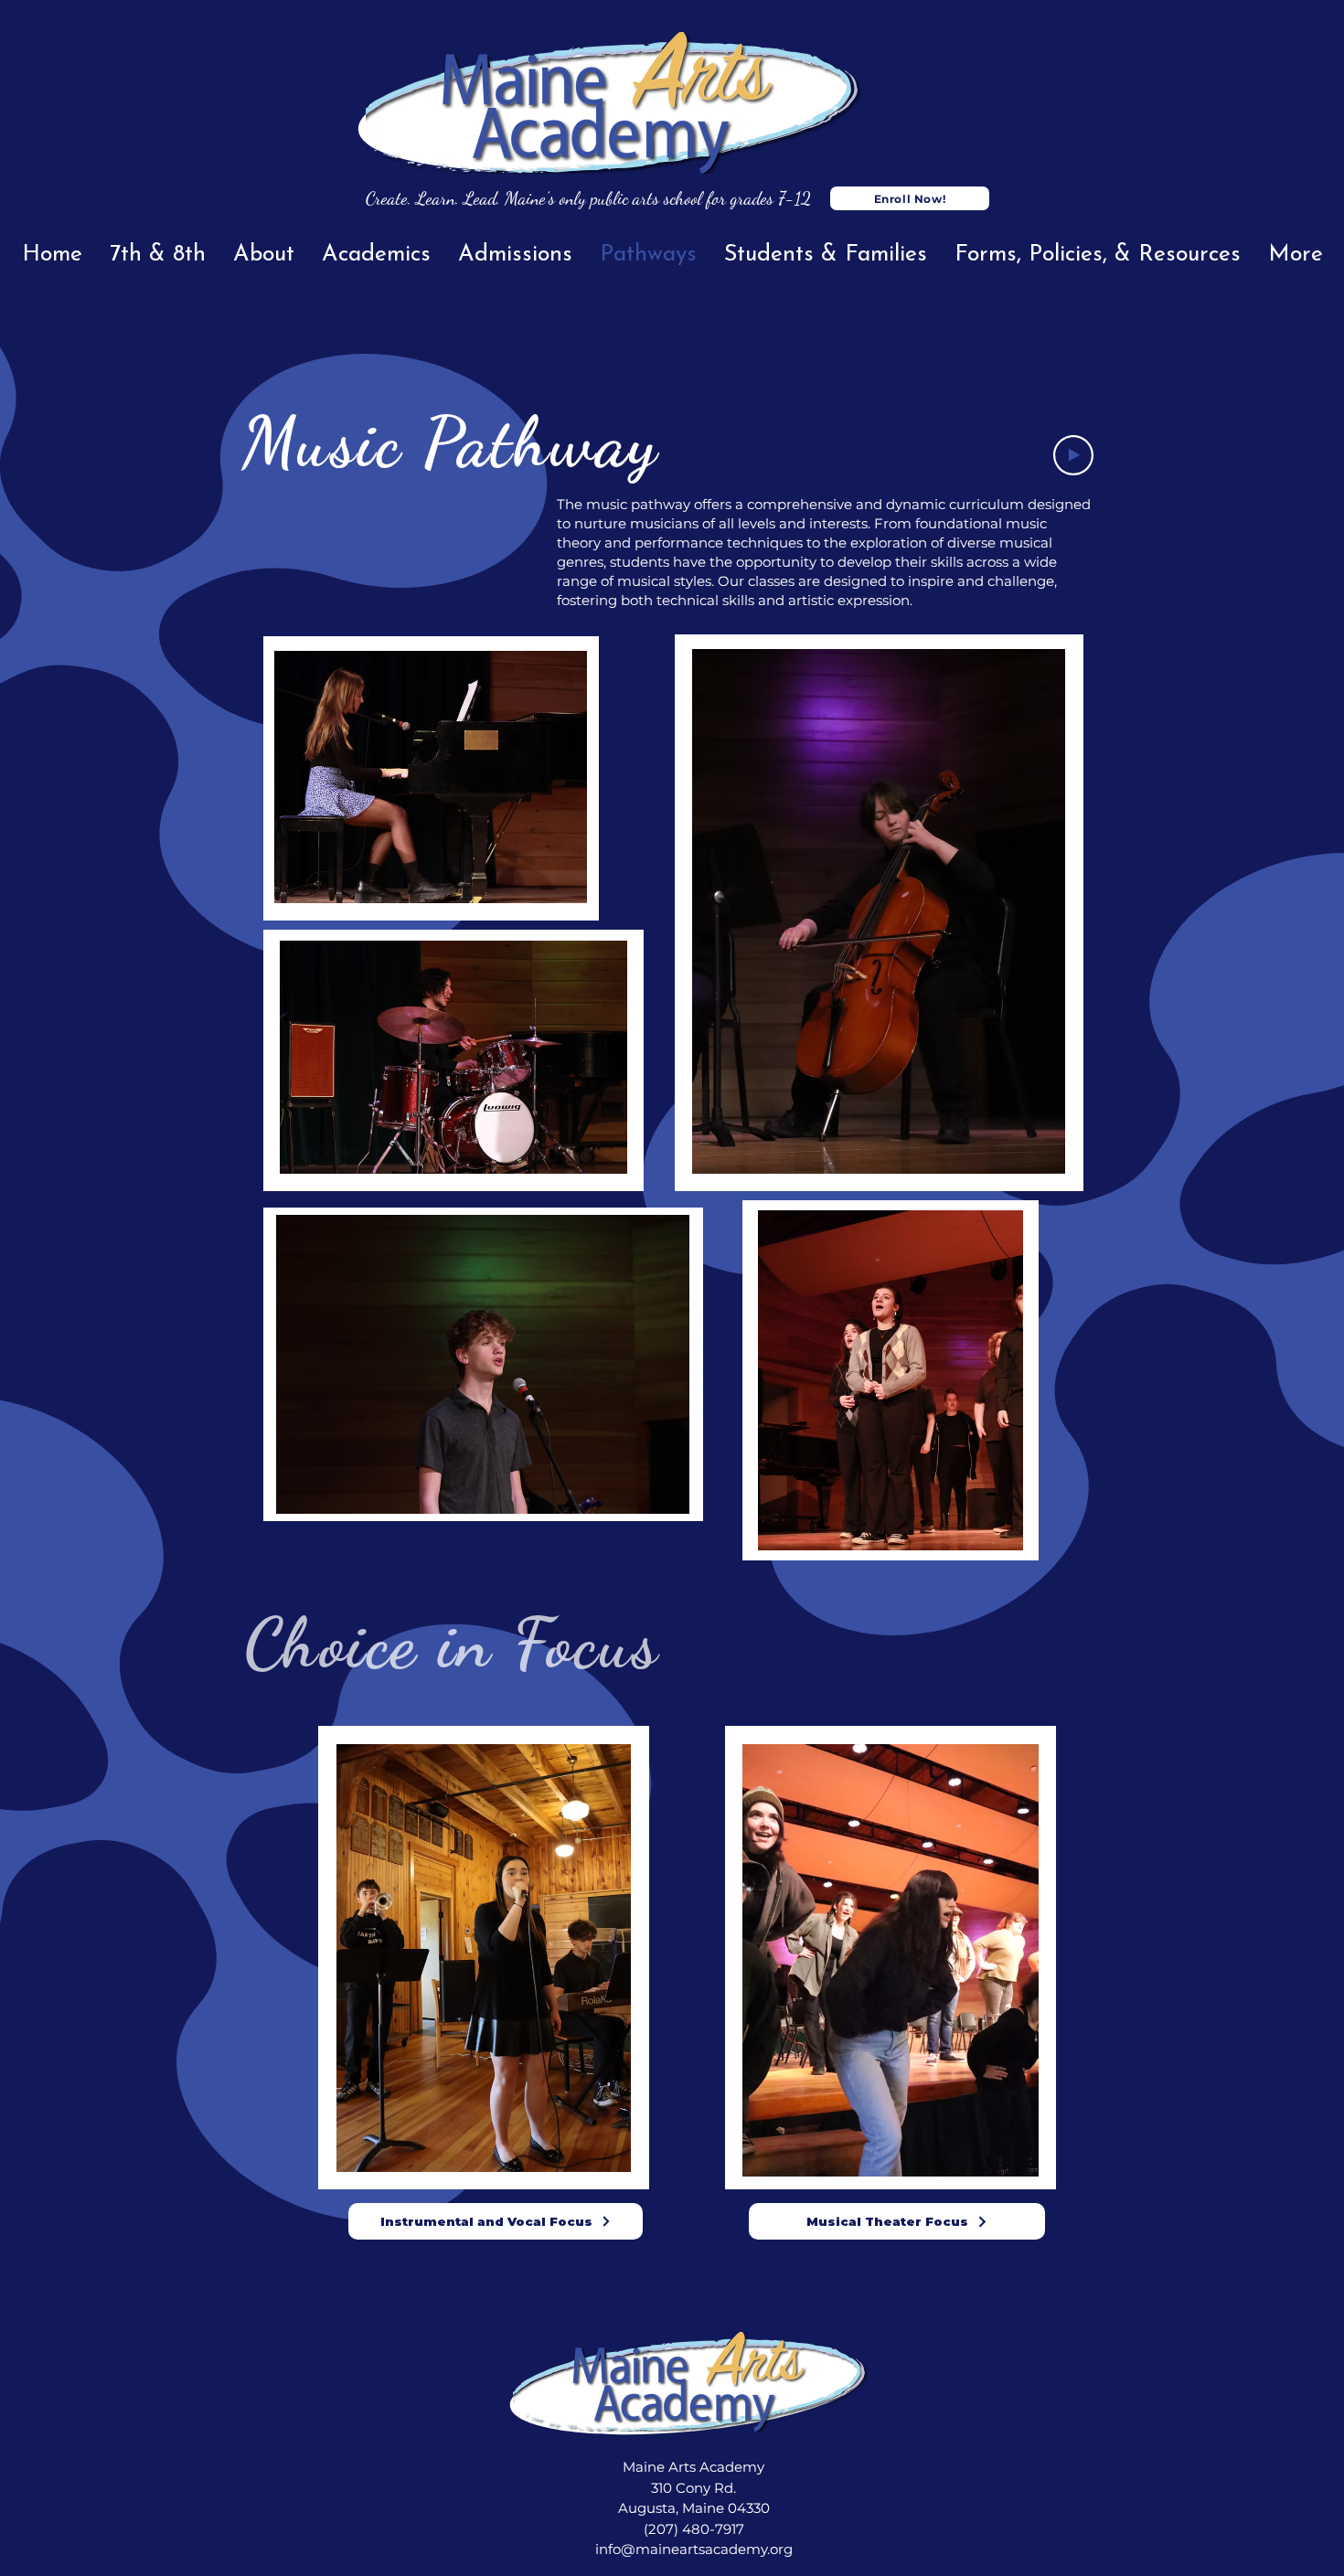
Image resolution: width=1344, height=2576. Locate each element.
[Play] (1073, 455)
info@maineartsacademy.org (694, 2549)
